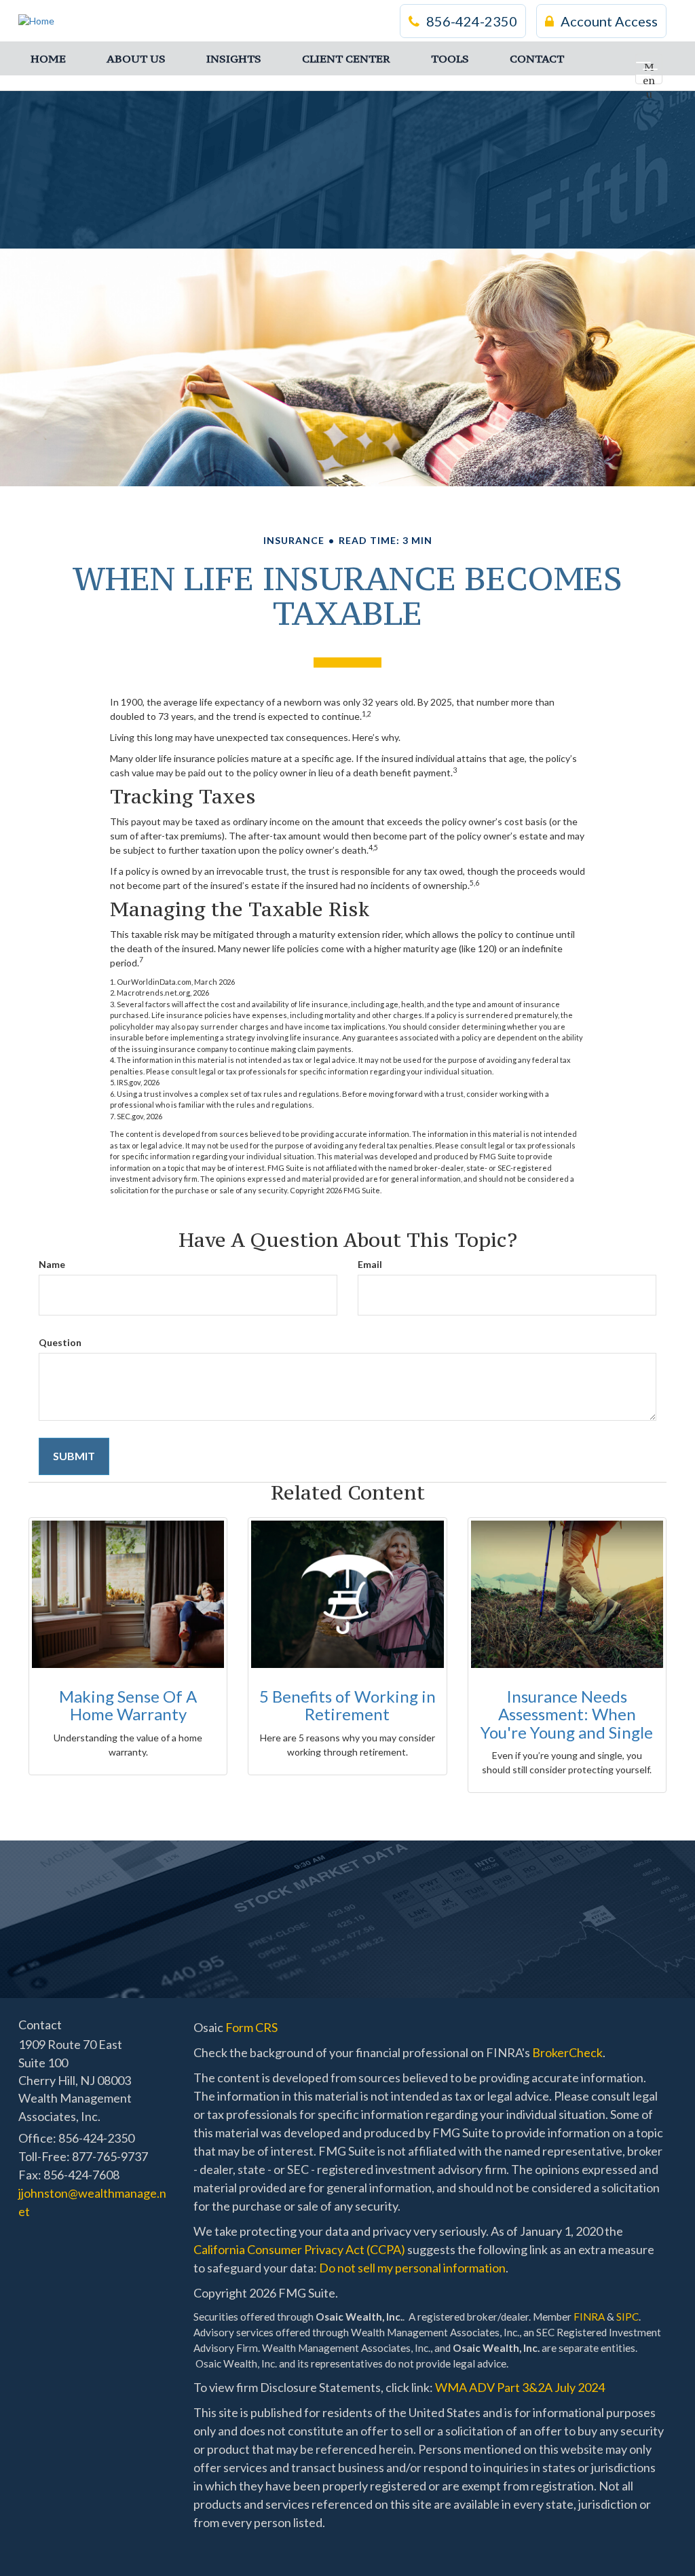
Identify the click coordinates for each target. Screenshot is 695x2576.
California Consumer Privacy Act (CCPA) (299, 2249)
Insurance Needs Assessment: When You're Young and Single (567, 1714)
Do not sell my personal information (412, 2268)
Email (370, 1264)
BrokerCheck (567, 2052)
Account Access (609, 21)
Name (52, 1264)
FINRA (589, 2317)
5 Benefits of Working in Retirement (347, 1705)
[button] (136, 58)
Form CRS (251, 2027)
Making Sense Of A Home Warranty (128, 1705)
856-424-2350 (472, 21)
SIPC (627, 2317)
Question (60, 1342)
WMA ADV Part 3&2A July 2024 (520, 2387)
